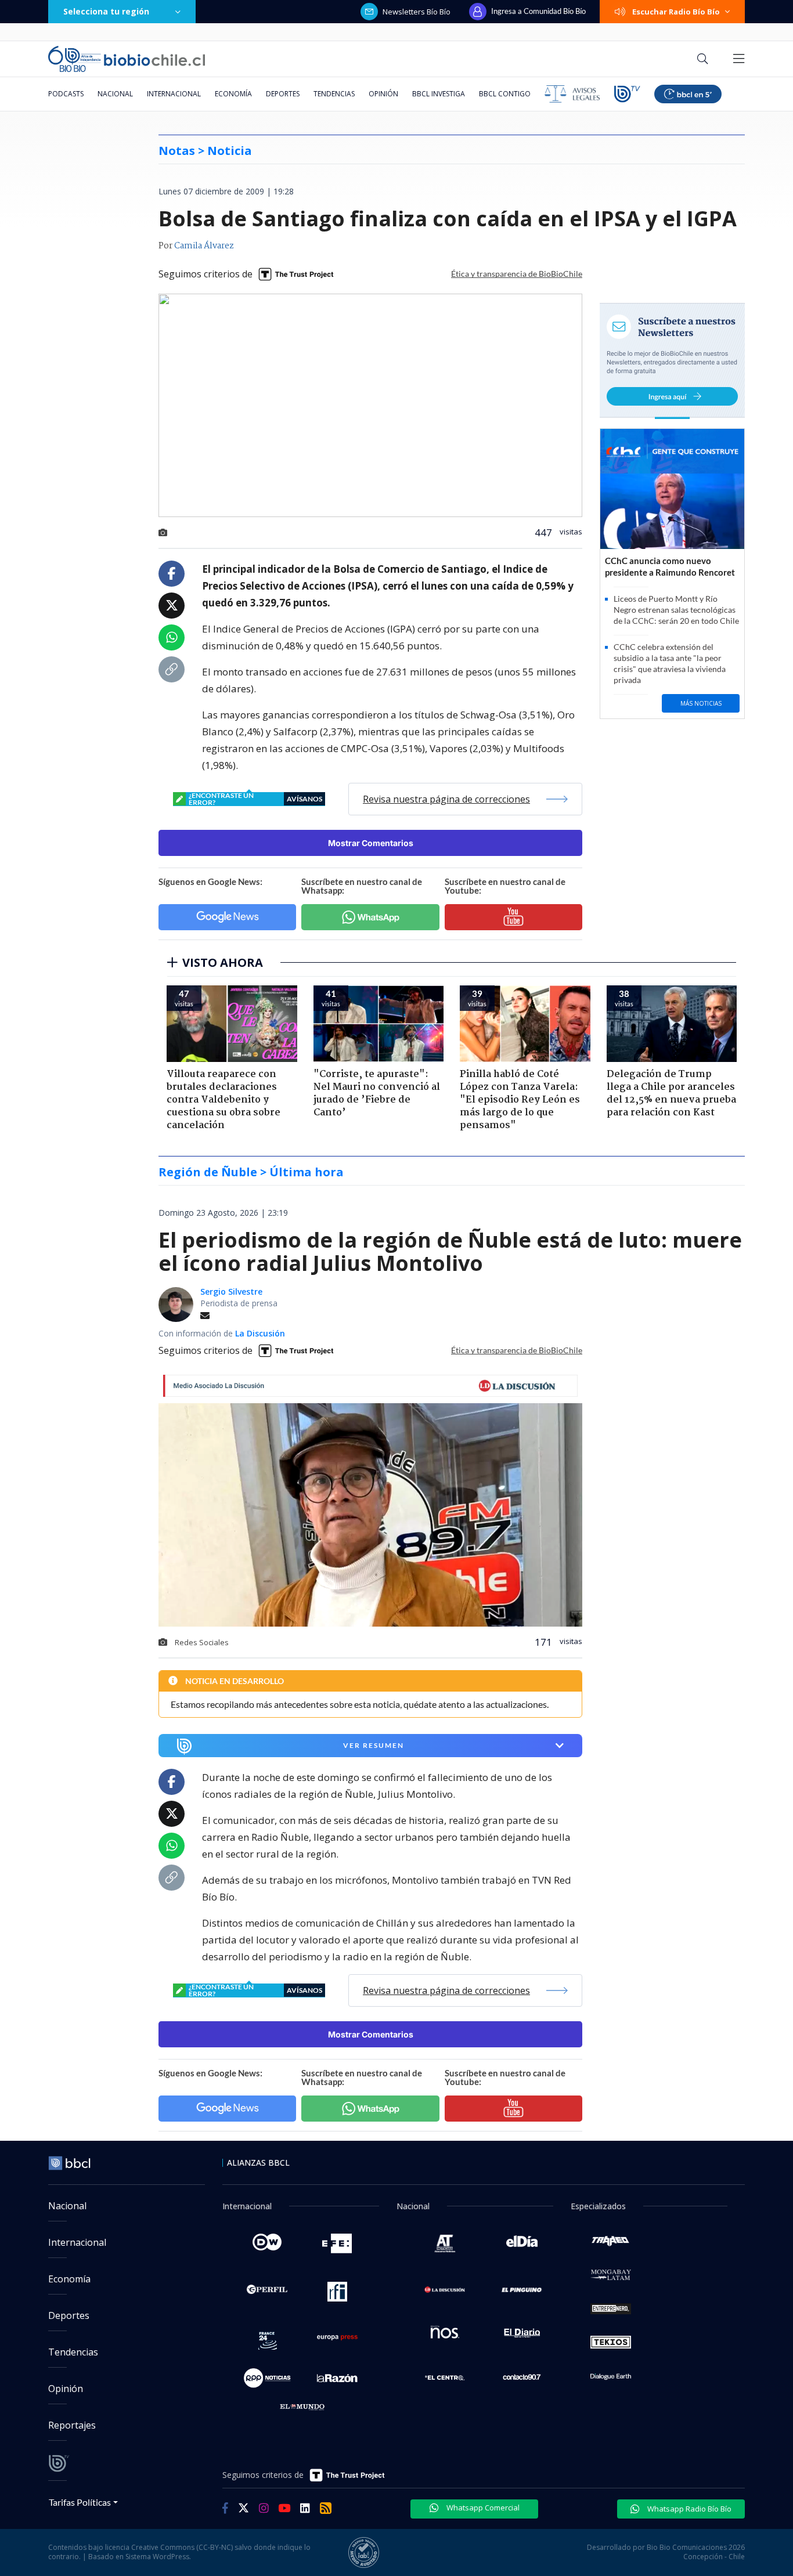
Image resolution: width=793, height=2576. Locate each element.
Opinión (383, 94)
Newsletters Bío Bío (417, 12)
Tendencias (334, 94)
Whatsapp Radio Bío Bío (689, 2509)
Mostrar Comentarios (371, 843)
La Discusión (260, 1333)
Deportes (283, 94)
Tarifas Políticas (80, 2502)
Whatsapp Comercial (482, 2508)
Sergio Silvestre (231, 1291)
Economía (233, 94)
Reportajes (72, 2425)
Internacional (174, 94)
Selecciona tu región (106, 11)
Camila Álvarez (204, 246)
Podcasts (66, 94)
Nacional (115, 94)
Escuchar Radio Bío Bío (676, 12)
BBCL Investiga (439, 94)
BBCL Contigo (505, 94)
